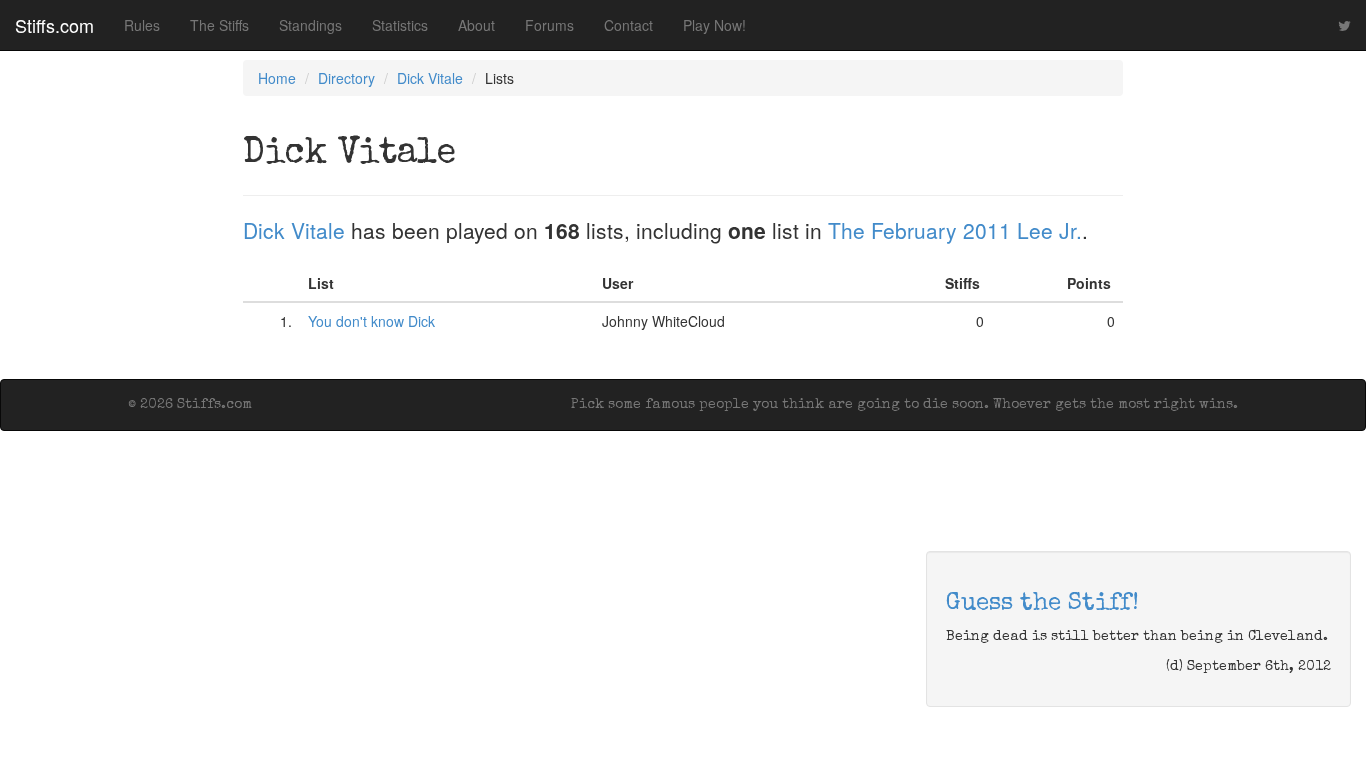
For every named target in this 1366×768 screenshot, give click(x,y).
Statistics (400, 25)
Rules (142, 25)
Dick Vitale (430, 78)
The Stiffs (219, 25)
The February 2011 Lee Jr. (955, 230)
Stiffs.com (54, 25)
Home (277, 78)
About (476, 25)
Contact (628, 25)
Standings (310, 25)
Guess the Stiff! (1042, 604)
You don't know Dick (371, 321)
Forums (549, 25)
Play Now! (714, 25)
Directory (346, 78)
